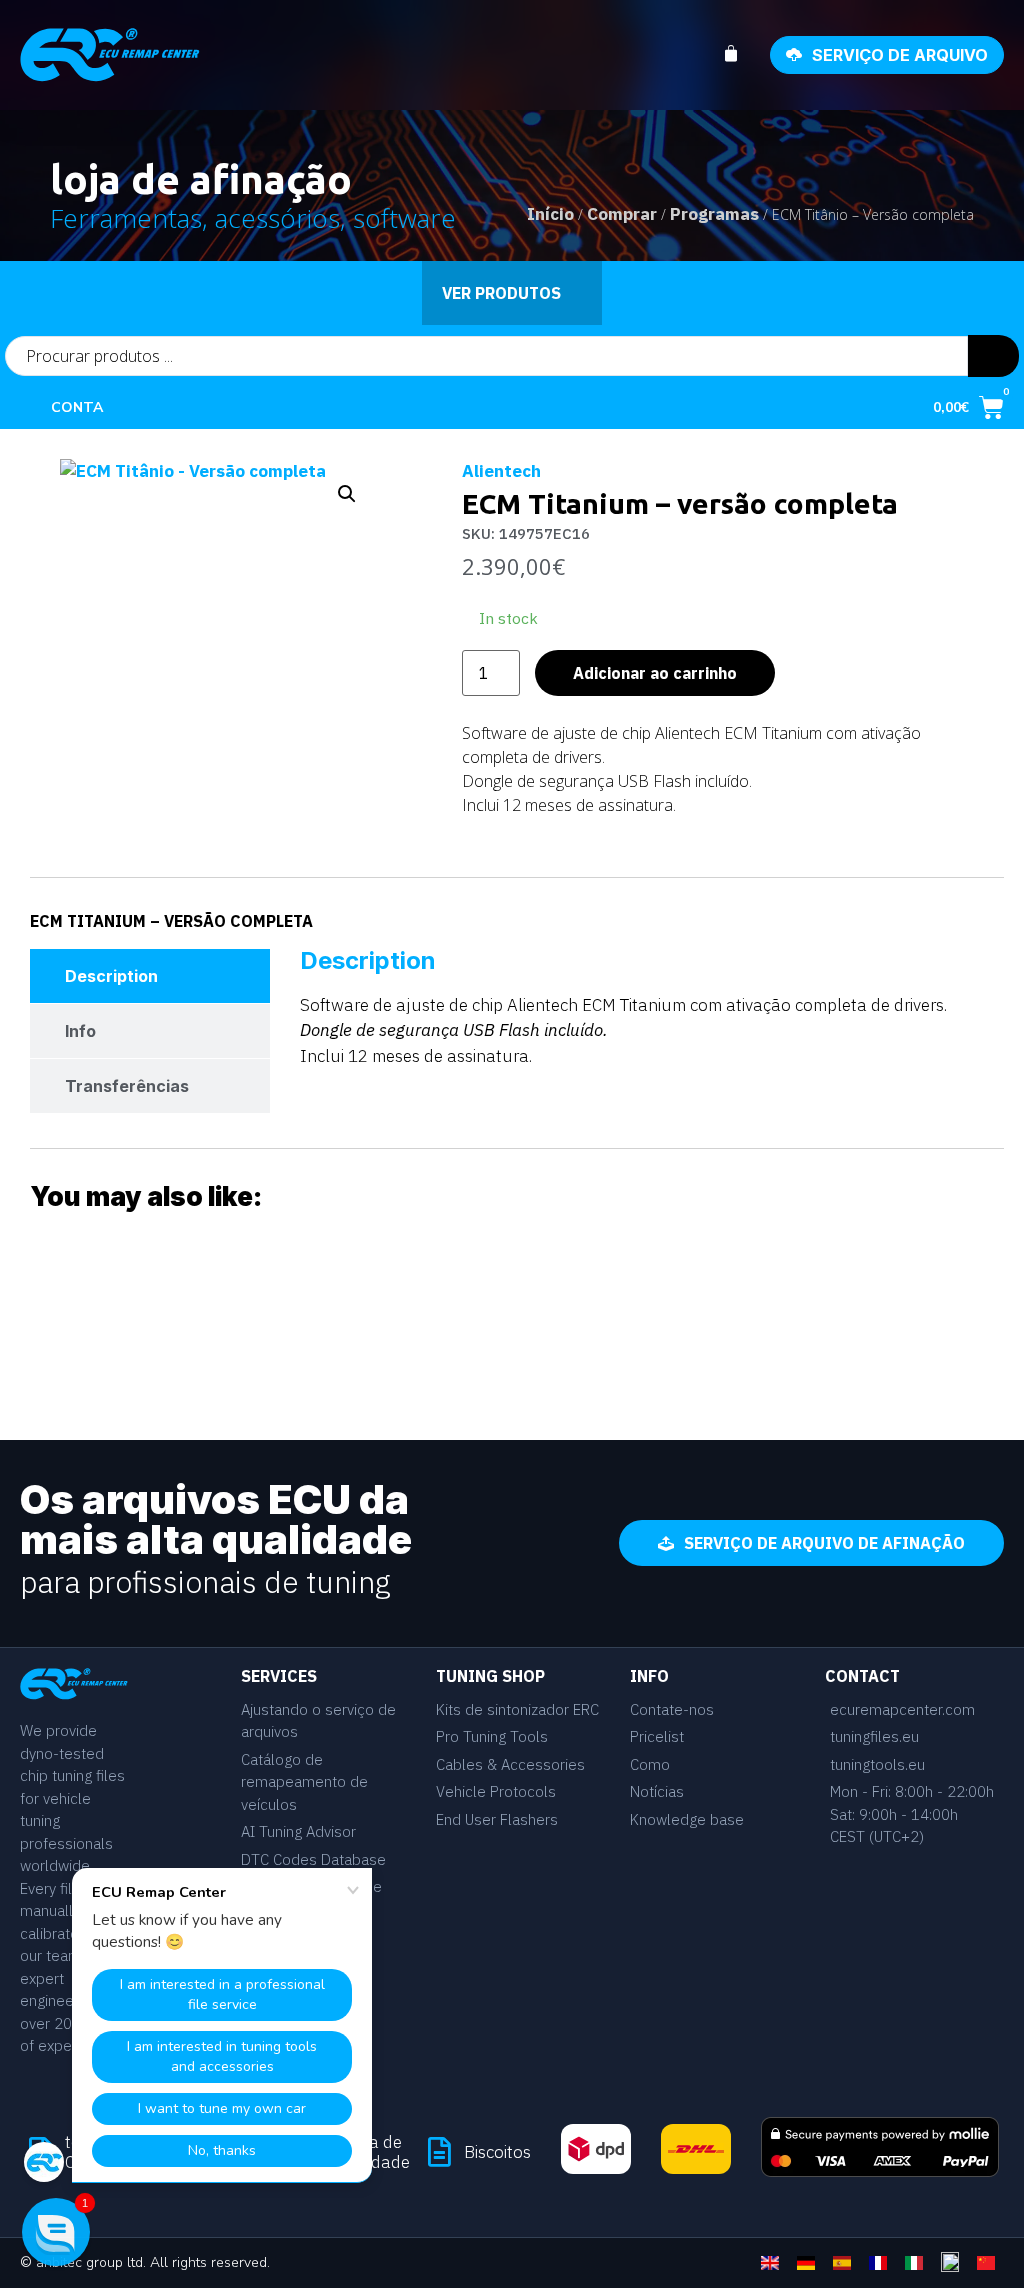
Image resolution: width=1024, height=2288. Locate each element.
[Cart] (741, 54)
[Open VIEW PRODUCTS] (574, 293)
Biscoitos (497, 2152)
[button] (347, 494)
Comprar (622, 214)
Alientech (501, 471)
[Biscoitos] (439, 2152)
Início (550, 214)
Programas (714, 214)
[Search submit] (993, 356)
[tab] (150, 976)
